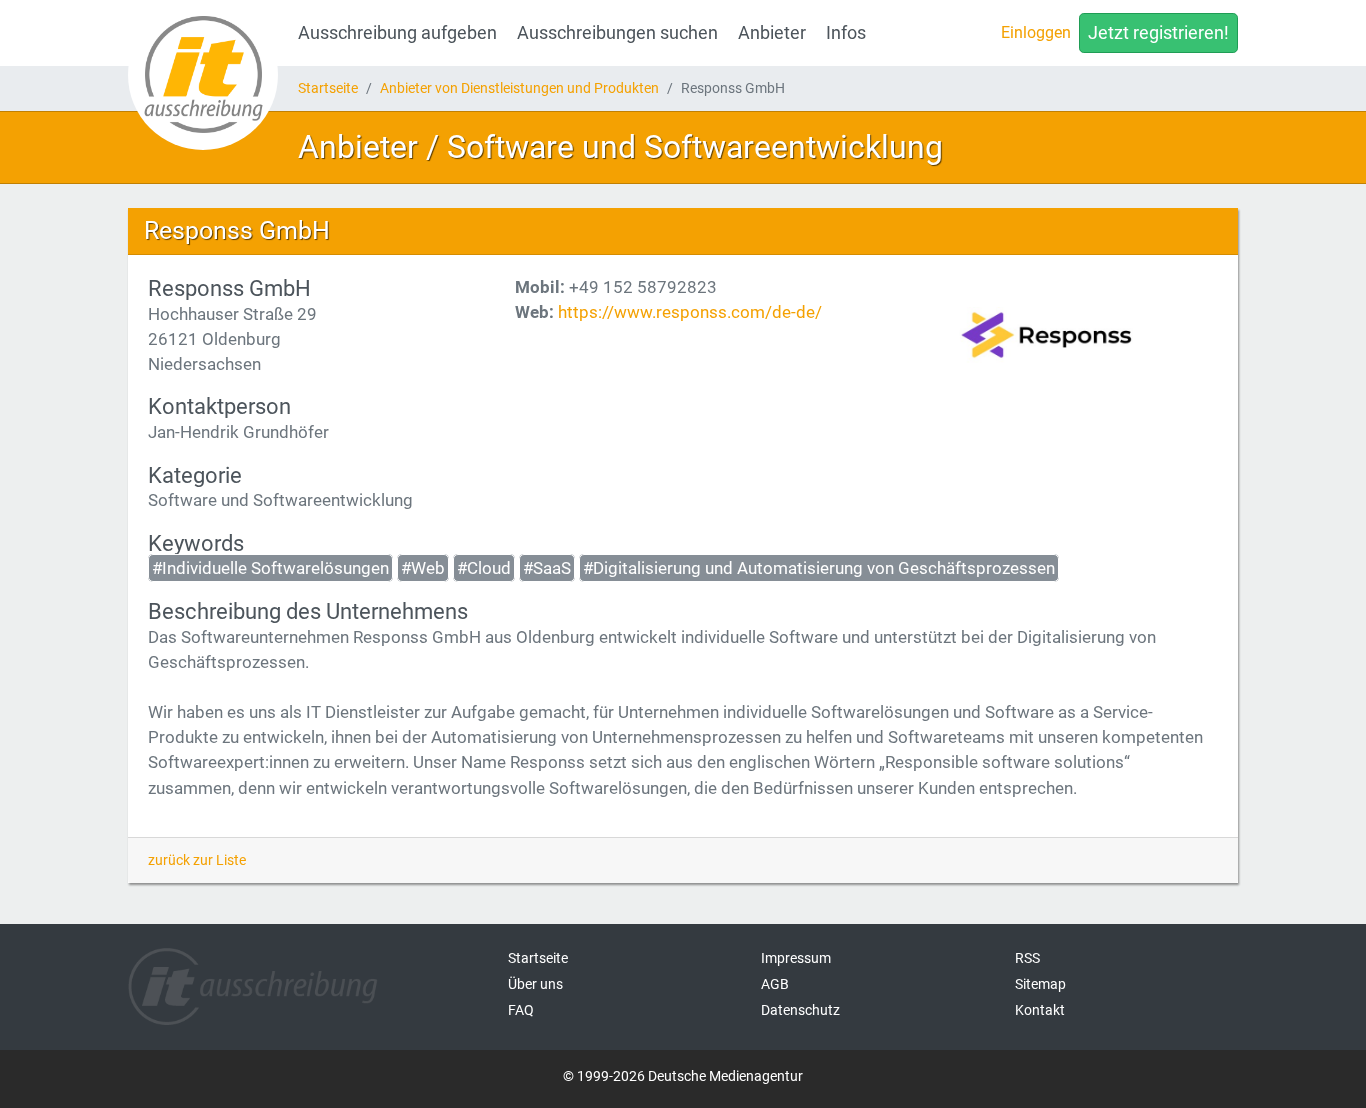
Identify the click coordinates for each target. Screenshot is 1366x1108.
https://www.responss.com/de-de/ (690, 312)
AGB (775, 984)
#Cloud (484, 568)
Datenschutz (800, 1010)
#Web (423, 568)
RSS (1027, 958)
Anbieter (772, 33)
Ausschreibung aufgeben (397, 33)
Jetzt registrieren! (1158, 33)
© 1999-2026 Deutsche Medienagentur (683, 1076)
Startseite (328, 88)
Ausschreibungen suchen (617, 33)
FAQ (521, 1010)
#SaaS (547, 568)
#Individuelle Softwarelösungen (270, 568)
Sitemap (1040, 984)
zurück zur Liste (197, 860)
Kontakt (1040, 1010)
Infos (846, 33)
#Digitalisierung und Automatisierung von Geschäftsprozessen (819, 568)
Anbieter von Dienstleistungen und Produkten (519, 88)
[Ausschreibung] (203, 75)
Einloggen (1036, 32)
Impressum (796, 958)
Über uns (535, 984)
